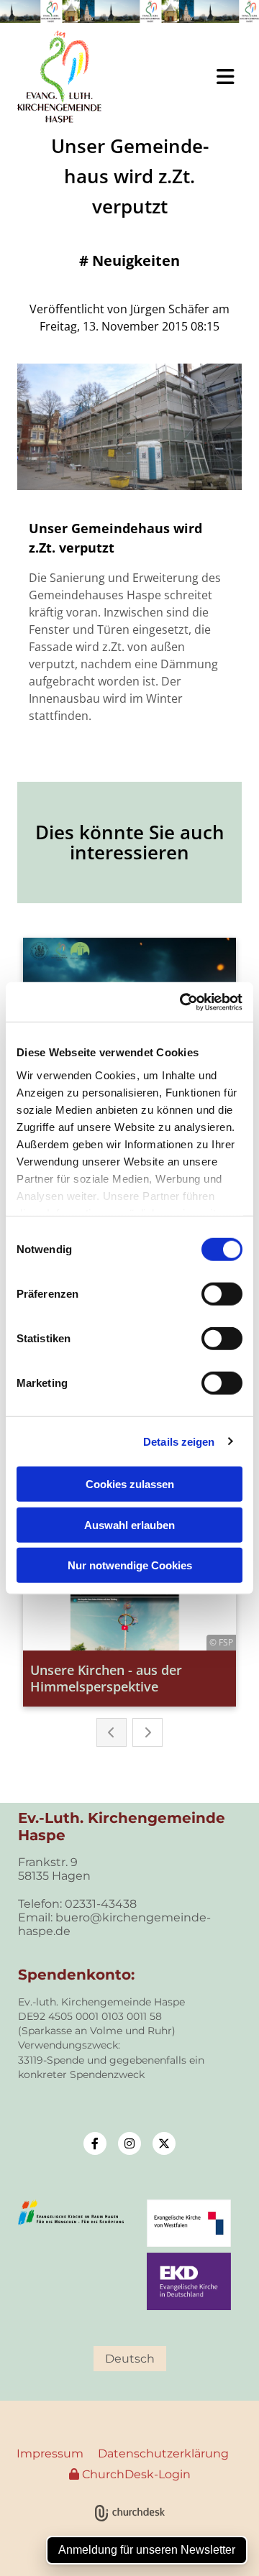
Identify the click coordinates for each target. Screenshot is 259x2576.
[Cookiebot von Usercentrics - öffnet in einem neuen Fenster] (183, 1002)
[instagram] (129, 2143)
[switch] (222, 1294)
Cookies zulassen (130, 1484)
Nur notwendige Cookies (130, 1565)
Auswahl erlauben (129, 1524)
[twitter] (164, 2143)
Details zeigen (179, 1441)
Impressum (50, 2453)
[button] (194, 77)
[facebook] (95, 2143)
